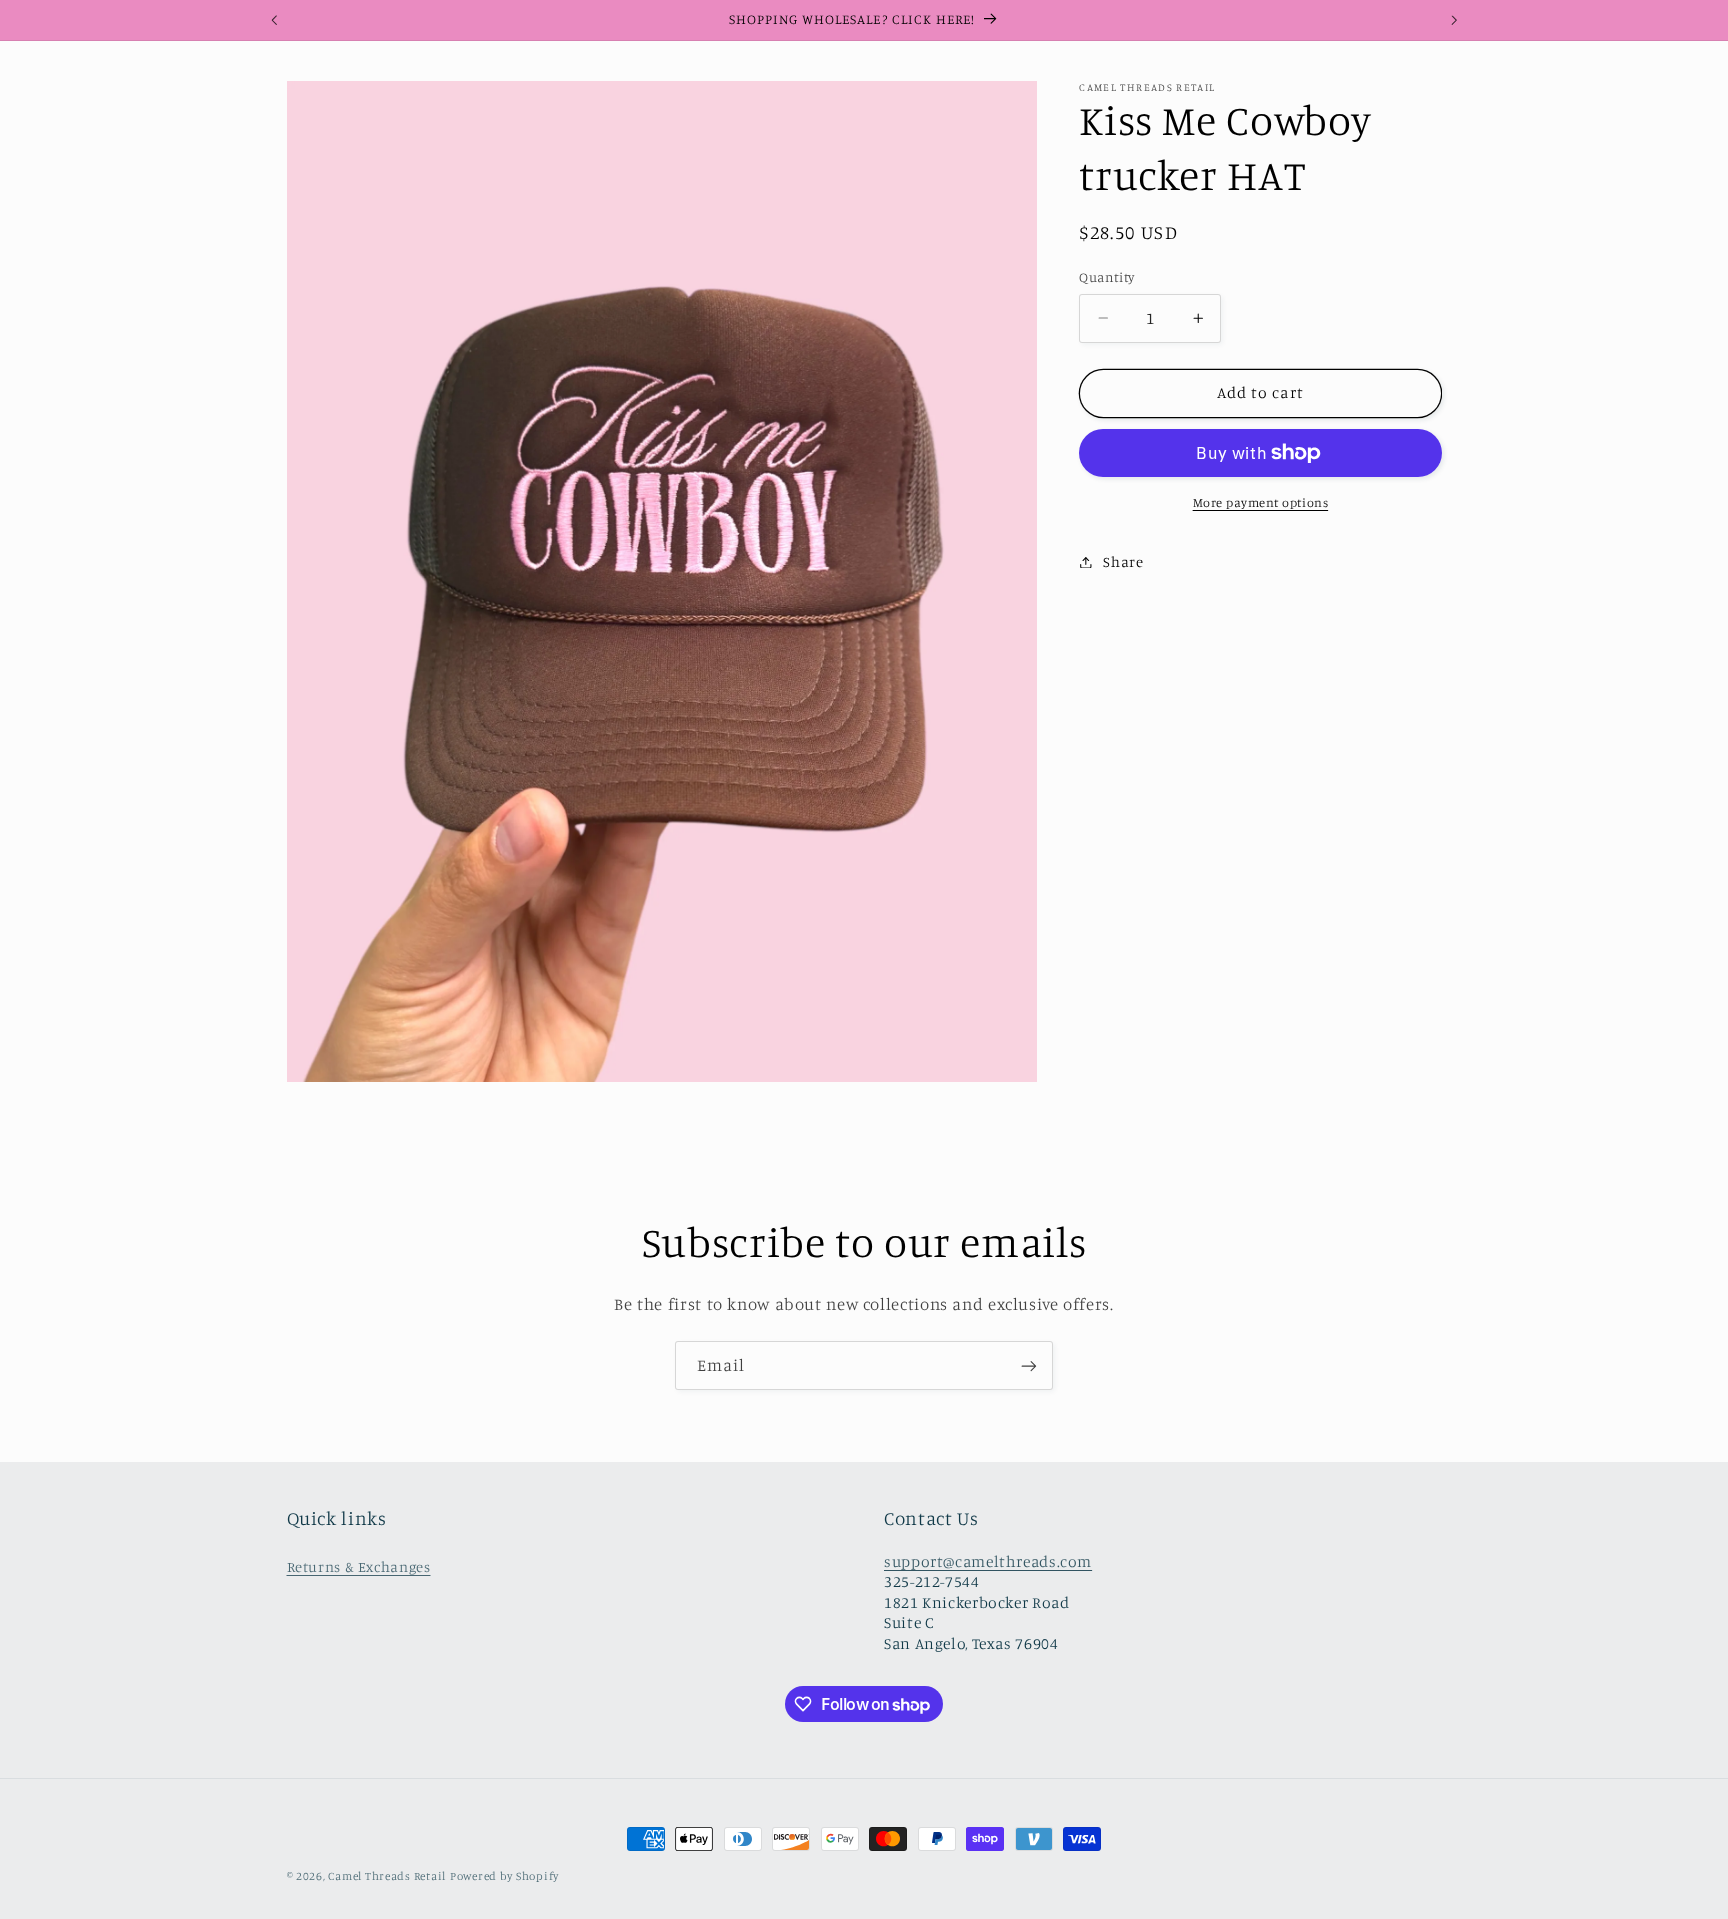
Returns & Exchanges (359, 1566)
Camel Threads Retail (387, 1876)
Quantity (1106, 277)
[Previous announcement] (274, 20)
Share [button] (1123, 561)
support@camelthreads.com (988, 1561)
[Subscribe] (1029, 1365)
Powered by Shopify (504, 1876)
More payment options (1261, 502)
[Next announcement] (1454, 20)
